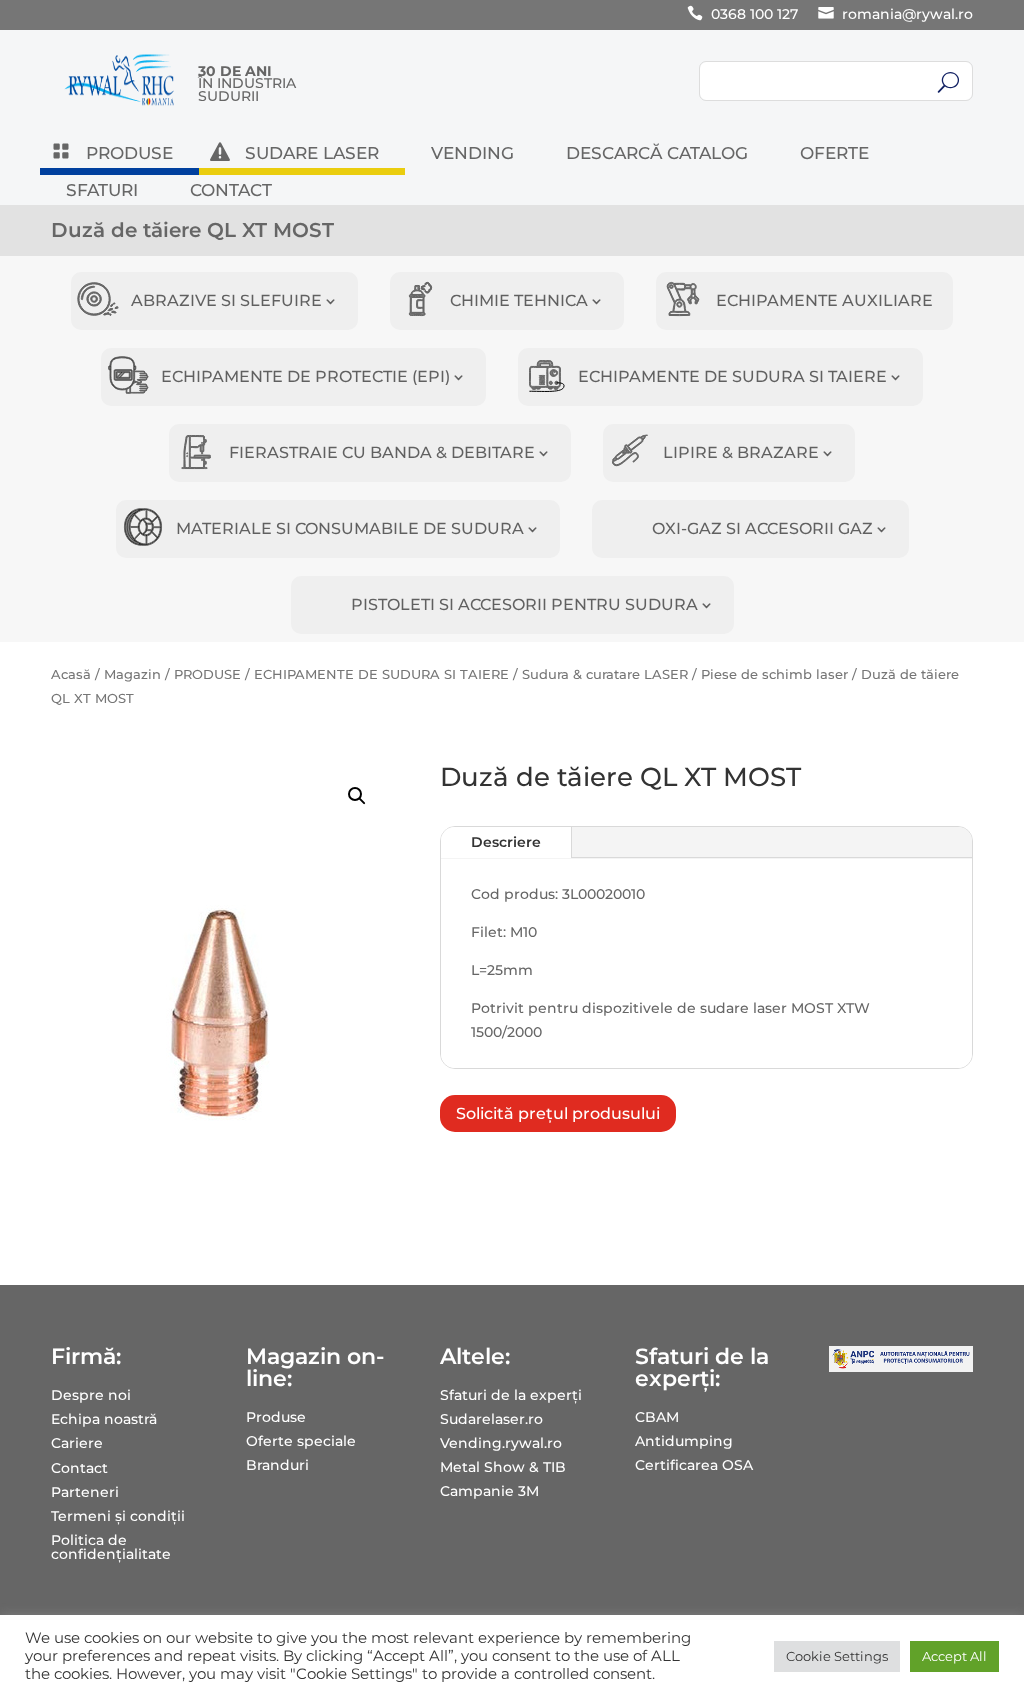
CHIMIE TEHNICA (519, 300)
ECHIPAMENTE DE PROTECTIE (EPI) (305, 376)
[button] (357, 796)
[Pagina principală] (119, 105)
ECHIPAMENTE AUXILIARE (824, 300)
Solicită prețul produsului (558, 1113)
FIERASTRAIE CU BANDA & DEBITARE (382, 452)
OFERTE (834, 154)
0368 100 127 (754, 14)
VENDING (472, 154)
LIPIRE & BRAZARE (741, 452)
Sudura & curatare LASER (605, 674)
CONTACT (231, 191)
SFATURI (102, 191)
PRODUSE (129, 154)
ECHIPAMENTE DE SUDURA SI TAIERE (732, 376)
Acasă (71, 674)
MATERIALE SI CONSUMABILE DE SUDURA (350, 528)
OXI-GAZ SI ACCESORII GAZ (762, 528)
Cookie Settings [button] (837, 1656)
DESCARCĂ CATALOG (657, 154)
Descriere (506, 842)
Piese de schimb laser (774, 674)
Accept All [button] (954, 1656)
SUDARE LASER (312, 154)
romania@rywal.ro (907, 14)
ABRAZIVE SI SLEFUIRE (226, 300)
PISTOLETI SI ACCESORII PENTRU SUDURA (524, 604)
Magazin (132, 674)
